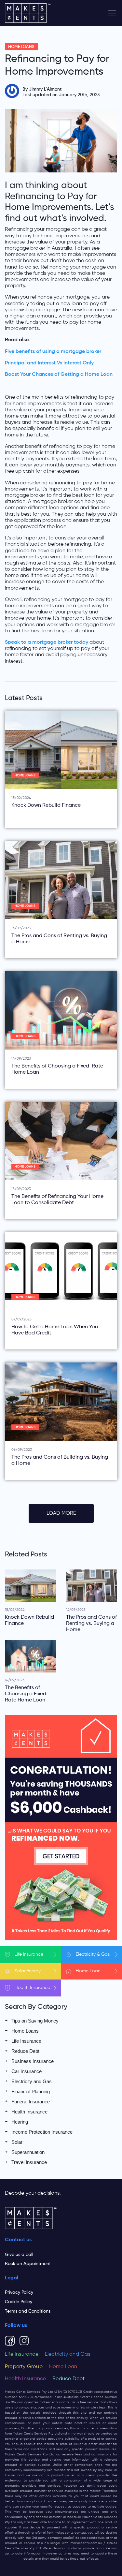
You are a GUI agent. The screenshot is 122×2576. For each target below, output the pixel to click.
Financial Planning (31, 2091)
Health (32, 1988)
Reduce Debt (25, 2051)
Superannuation (28, 2152)
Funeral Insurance (31, 2102)
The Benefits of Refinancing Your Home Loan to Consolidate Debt (57, 1200)
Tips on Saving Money (35, 2021)
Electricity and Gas (32, 2081)
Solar (28, 1971)
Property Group (24, 2367)
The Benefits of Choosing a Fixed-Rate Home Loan (57, 1069)
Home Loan (63, 2367)
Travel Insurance (29, 2162)
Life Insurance (26, 2041)
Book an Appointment (28, 2264)
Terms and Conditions (28, 2311)
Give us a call (19, 2255)
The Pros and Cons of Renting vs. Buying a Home (59, 939)
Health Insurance (29, 2112)
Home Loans (21, 47)
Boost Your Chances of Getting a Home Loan (59, 375)
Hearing (20, 2122)
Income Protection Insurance (42, 2132)
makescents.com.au (55, 2402)
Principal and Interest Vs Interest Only (49, 363)
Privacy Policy (19, 2292)
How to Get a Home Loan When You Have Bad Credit (55, 1330)
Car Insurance (27, 2071)
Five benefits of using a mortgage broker (53, 352)
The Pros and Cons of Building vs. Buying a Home (60, 1460)
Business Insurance (33, 2061)
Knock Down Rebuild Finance (46, 805)
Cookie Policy (19, 2302)
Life (29, 1954)
